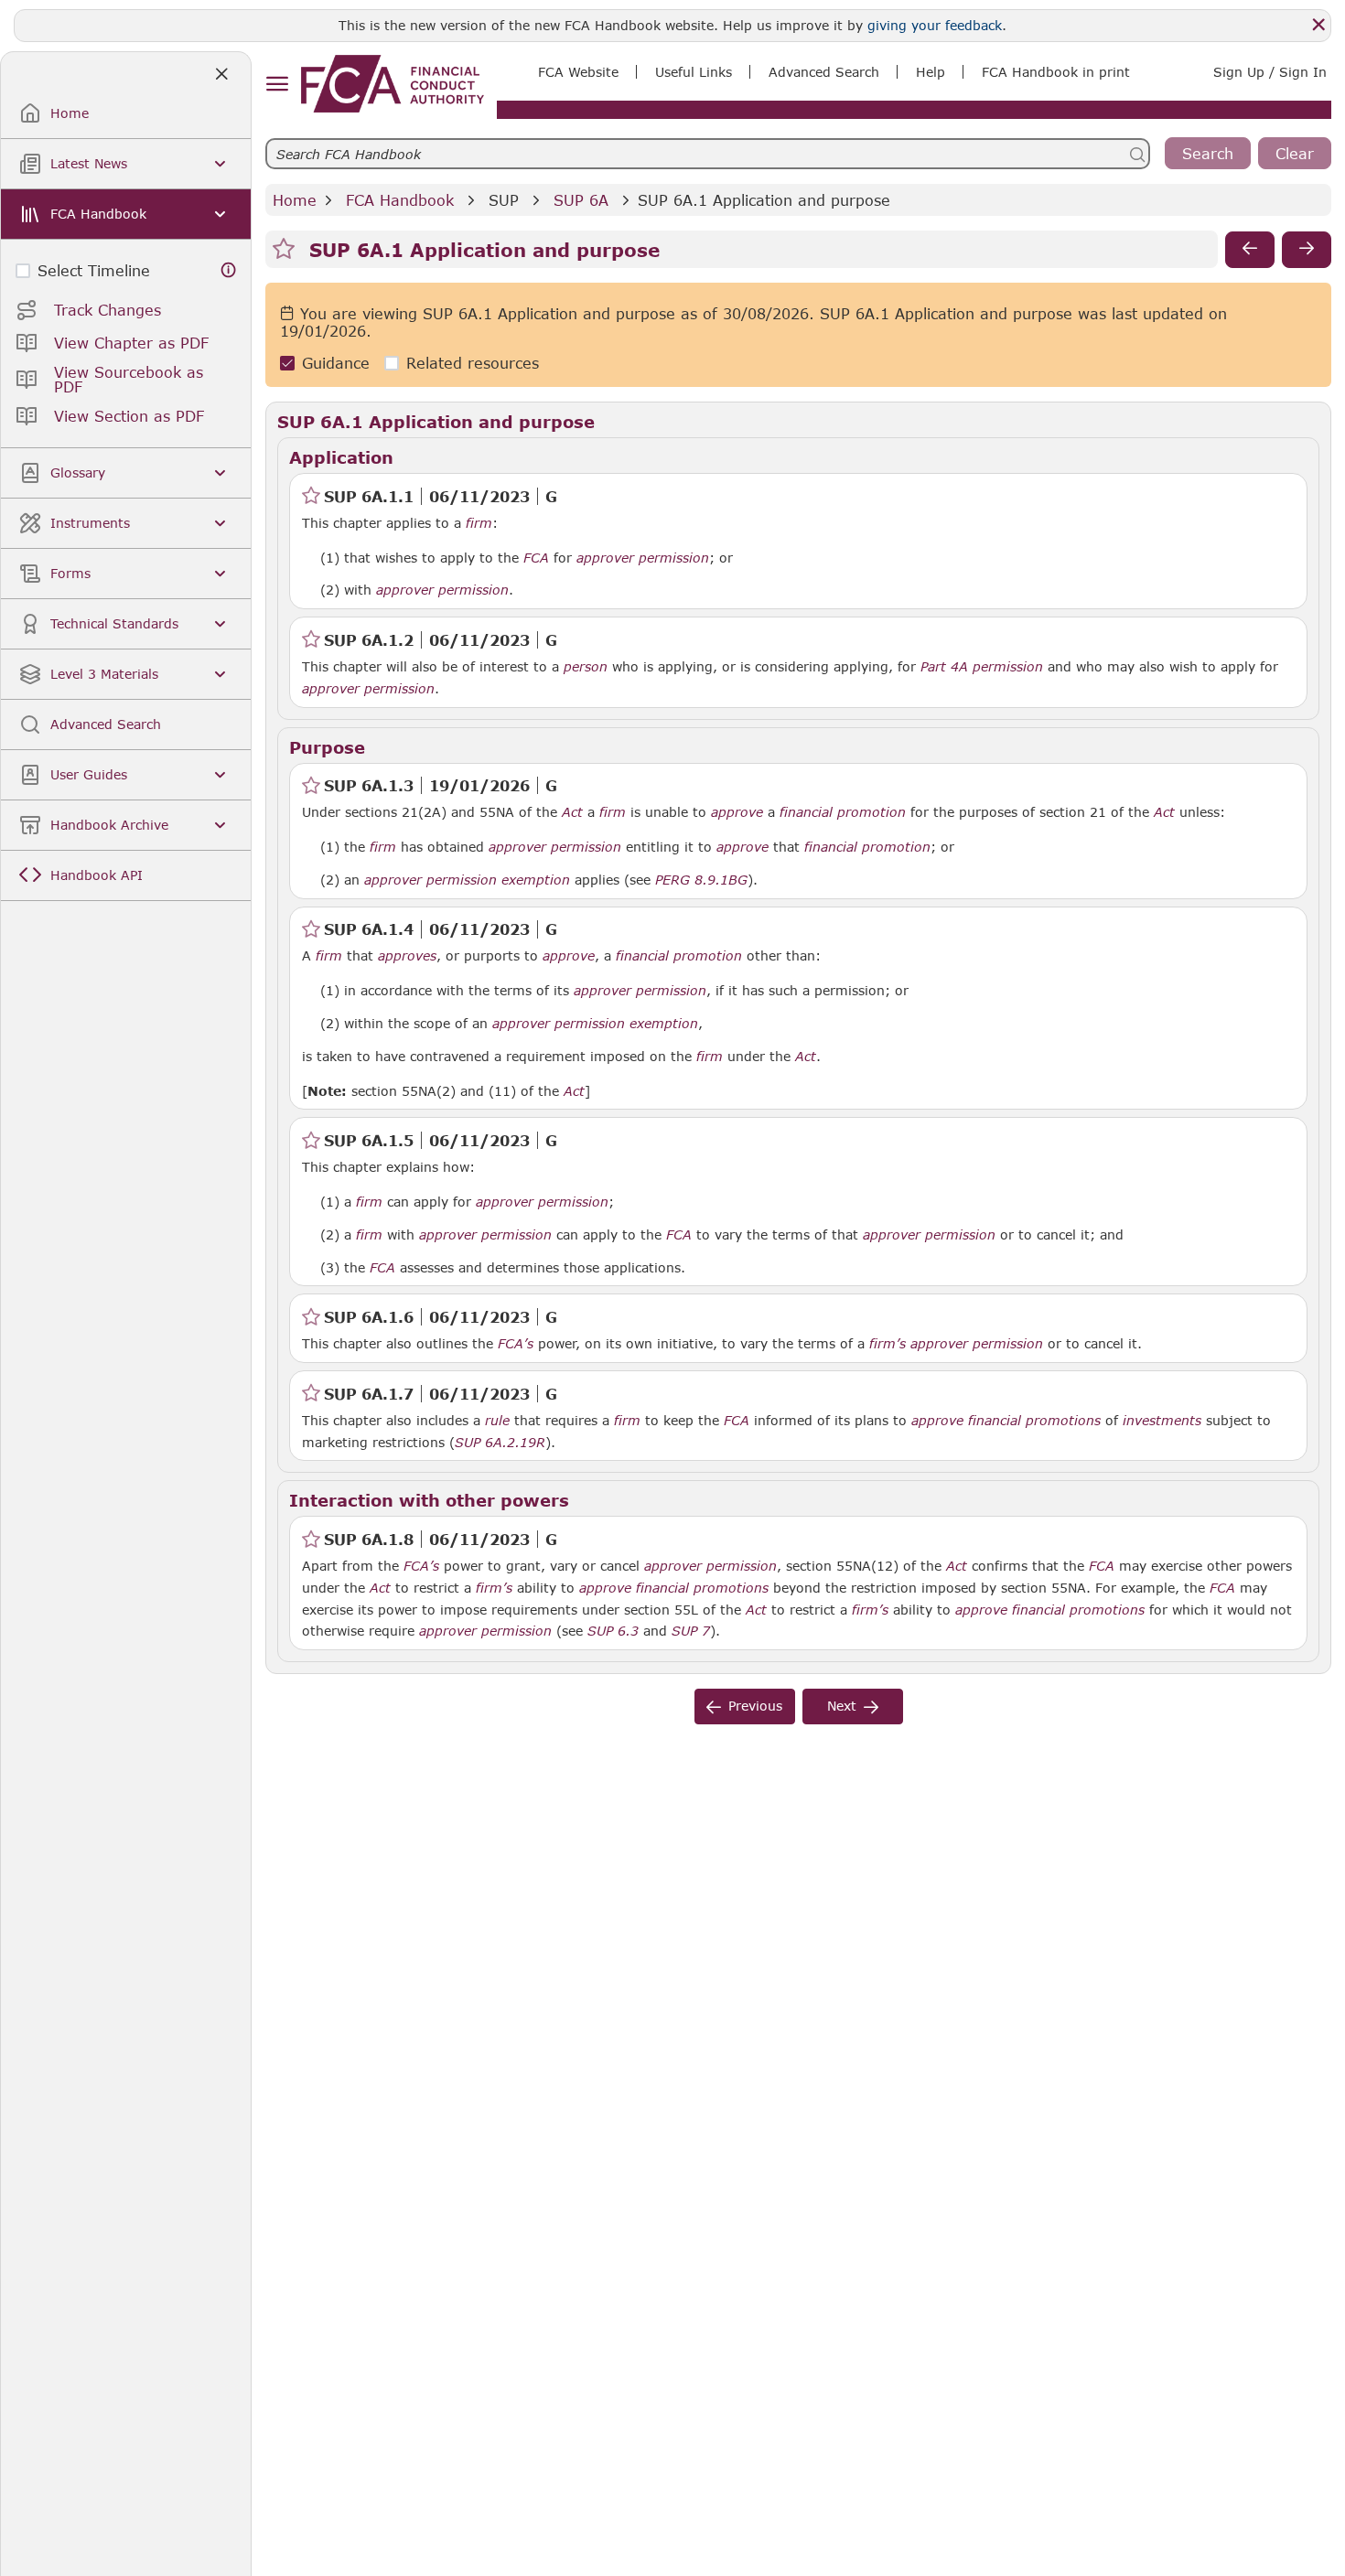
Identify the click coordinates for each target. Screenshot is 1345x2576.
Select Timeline (94, 270)
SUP (504, 200)
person (586, 667)
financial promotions (1034, 1421)
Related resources (473, 364)
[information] (229, 270)
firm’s (888, 1344)
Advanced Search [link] (824, 72)
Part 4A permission (982, 667)
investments (1162, 1421)
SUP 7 (691, 1630)
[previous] (1250, 250)
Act (572, 812)
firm (479, 523)
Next (842, 1706)
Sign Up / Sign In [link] (1270, 72)
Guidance (336, 364)
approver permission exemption (467, 880)
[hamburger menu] (277, 85)
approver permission (643, 558)
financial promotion (843, 812)
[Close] (1318, 25)
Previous (755, 1706)
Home (295, 200)
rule (497, 1421)
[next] (1307, 250)
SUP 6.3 (613, 1630)
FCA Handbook (400, 200)
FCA (536, 558)
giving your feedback (935, 25)
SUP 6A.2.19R (500, 1442)
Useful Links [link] (694, 72)
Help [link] (931, 72)
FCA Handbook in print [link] (1056, 72)
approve (737, 812)
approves (407, 956)
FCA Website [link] (578, 72)
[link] (393, 84)
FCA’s (516, 1344)
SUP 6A (581, 200)
